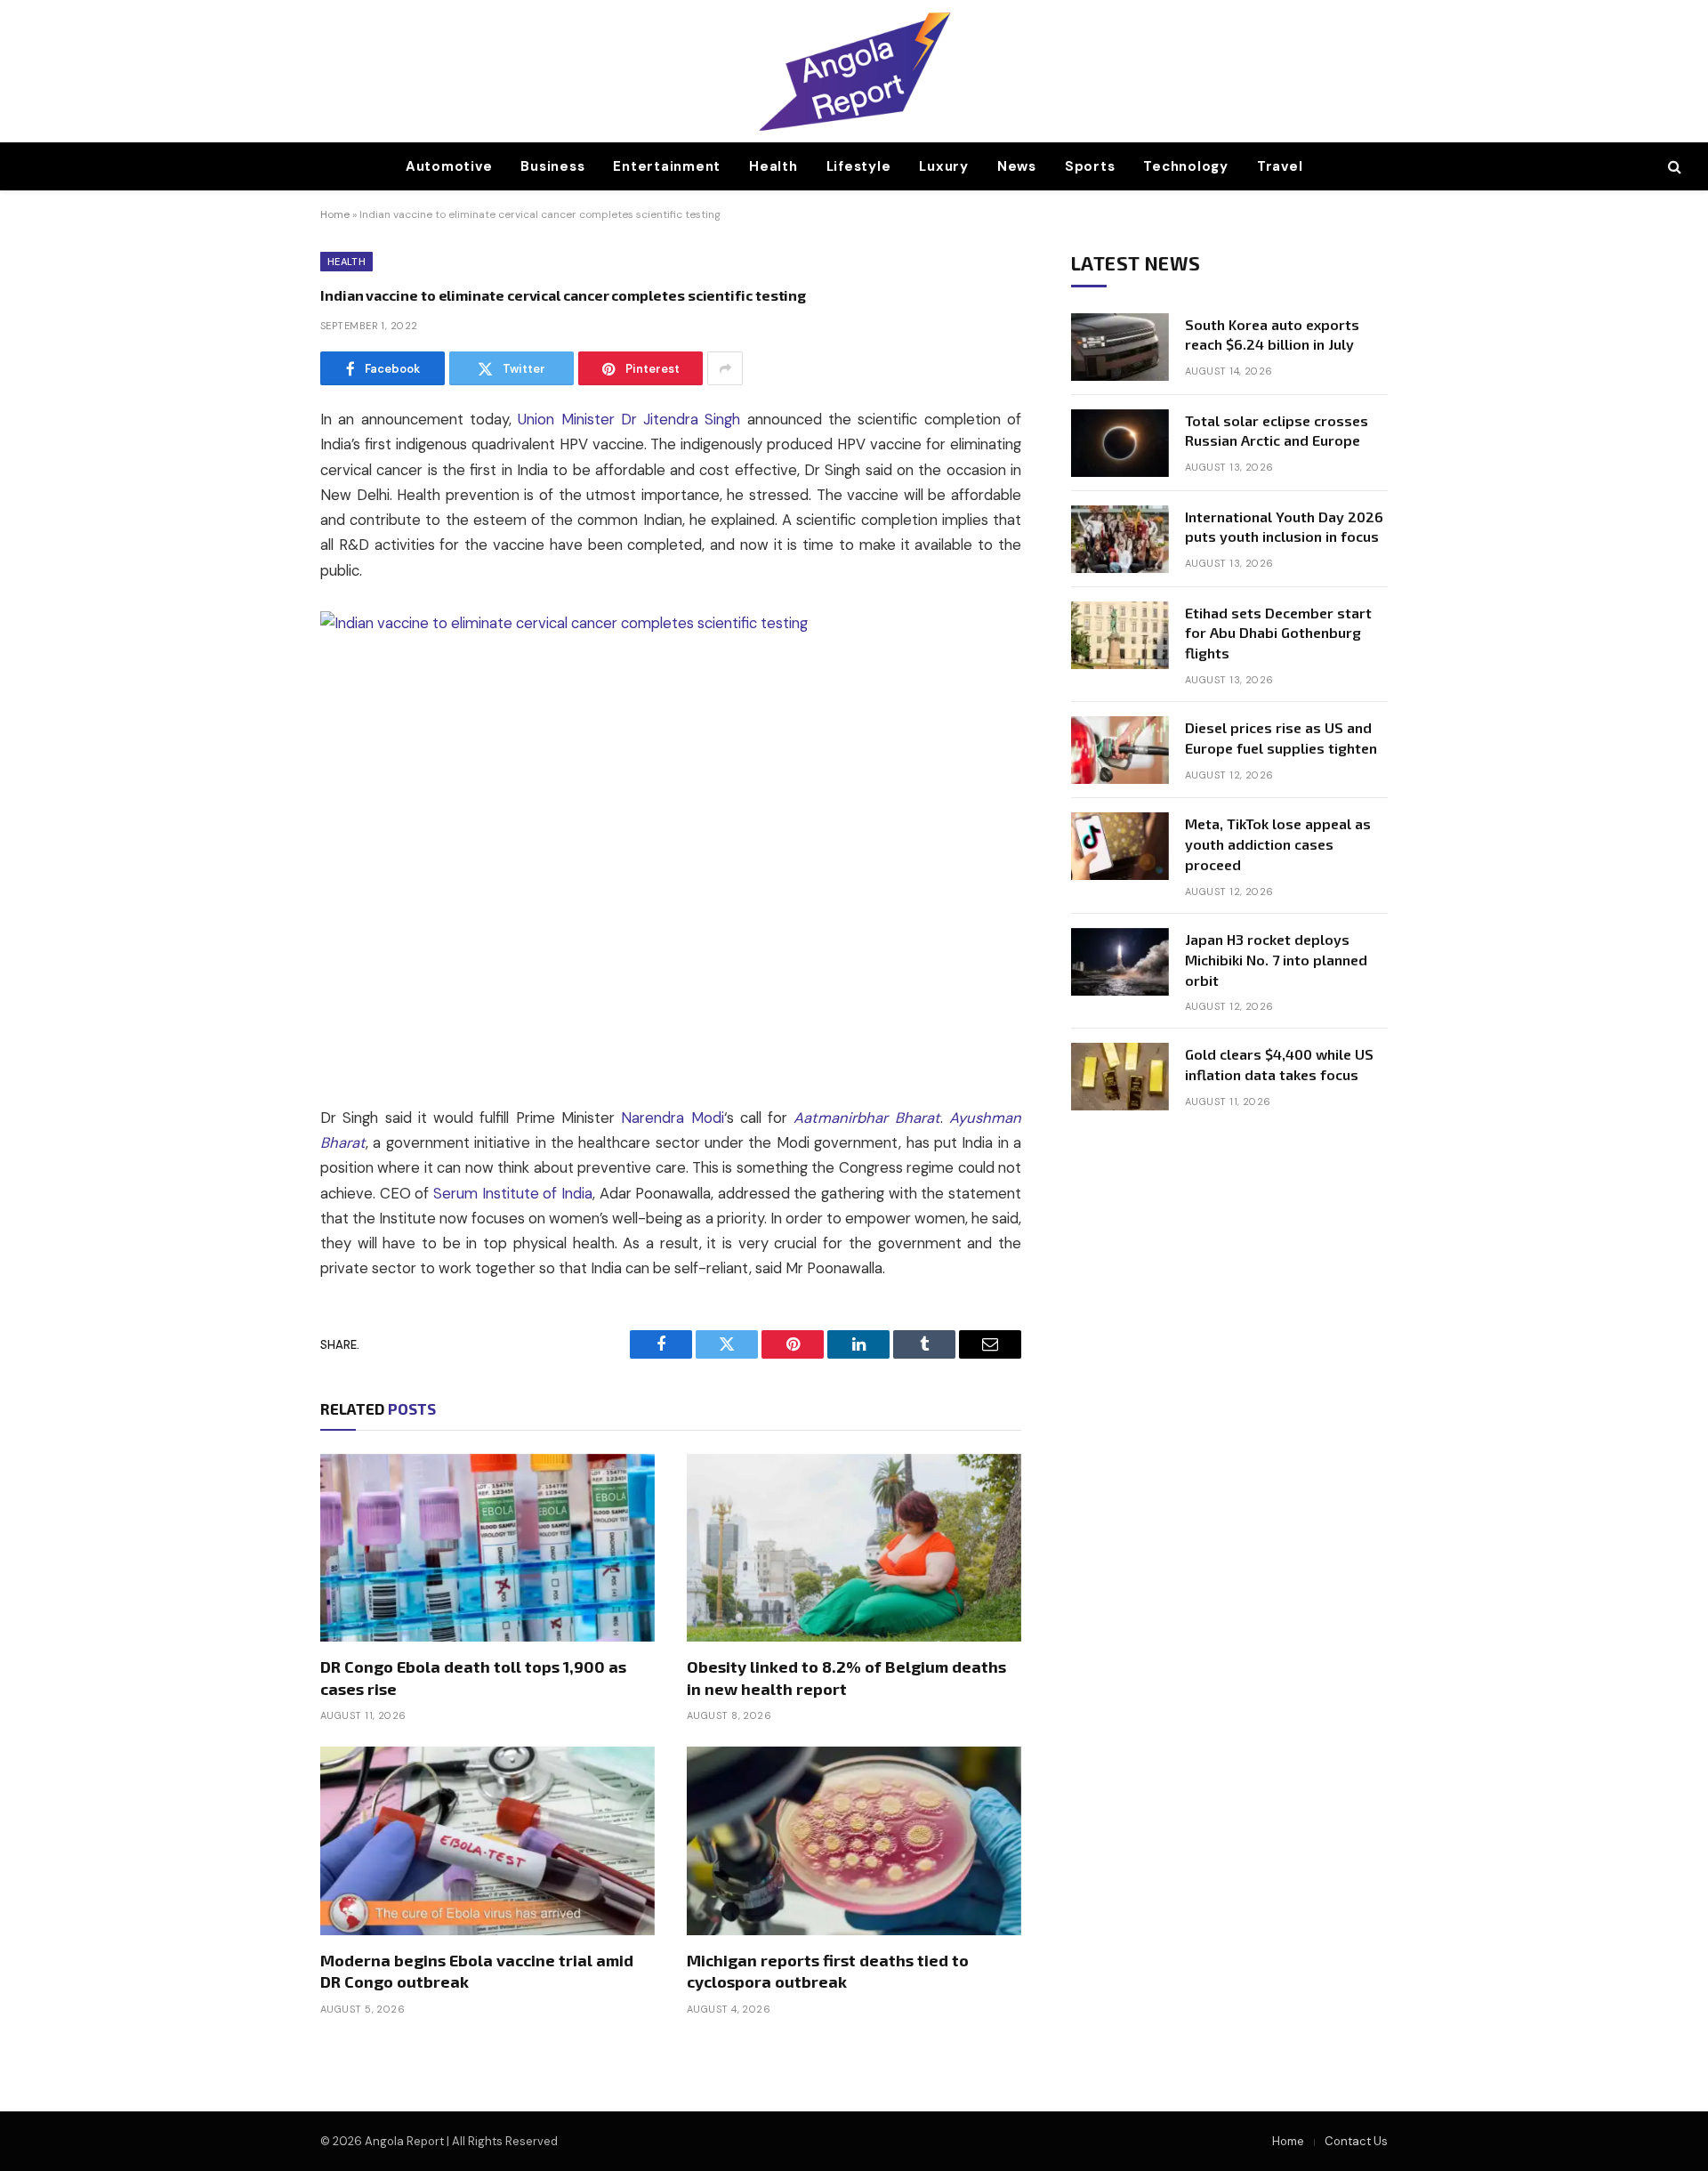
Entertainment (667, 166)
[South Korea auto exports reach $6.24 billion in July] (1120, 347)
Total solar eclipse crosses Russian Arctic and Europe (1277, 431)
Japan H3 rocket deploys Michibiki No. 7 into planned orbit (1276, 960)
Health (773, 166)
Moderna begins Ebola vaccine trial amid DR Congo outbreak (477, 1971)
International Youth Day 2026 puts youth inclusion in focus (1284, 527)
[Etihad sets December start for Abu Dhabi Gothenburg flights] (1120, 635)
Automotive (449, 166)
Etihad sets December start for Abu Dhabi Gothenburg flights (1278, 633)
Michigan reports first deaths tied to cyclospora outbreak (828, 1971)
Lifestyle (859, 166)
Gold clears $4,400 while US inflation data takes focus (1279, 1064)
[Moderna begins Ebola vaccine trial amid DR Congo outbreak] (487, 1841)
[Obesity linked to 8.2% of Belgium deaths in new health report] (854, 1548)
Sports (1090, 166)
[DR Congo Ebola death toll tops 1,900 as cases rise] (487, 1548)
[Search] (1673, 167)
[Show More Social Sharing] (725, 368)
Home (335, 214)
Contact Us (1356, 2141)
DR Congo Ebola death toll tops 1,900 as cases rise (473, 1677)
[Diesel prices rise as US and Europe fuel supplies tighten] (1120, 750)
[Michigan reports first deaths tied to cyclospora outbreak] (854, 1841)
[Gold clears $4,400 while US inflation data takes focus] (1120, 1077)
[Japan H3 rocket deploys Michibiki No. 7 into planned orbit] (1120, 962)
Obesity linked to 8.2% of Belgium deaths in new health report (846, 1677)
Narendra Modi (672, 1118)
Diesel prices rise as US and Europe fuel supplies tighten (1281, 738)
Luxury (944, 166)
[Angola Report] (854, 71)
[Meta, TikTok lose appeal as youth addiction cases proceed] (1120, 846)
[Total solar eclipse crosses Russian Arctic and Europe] (1120, 443)
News (1017, 166)
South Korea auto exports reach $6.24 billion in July (1272, 335)
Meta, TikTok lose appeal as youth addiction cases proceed (1278, 844)
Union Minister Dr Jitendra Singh (629, 420)
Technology (1186, 166)
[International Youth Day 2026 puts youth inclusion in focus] (1120, 539)
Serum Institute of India (513, 1194)
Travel (1280, 166)
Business (552, 166)
